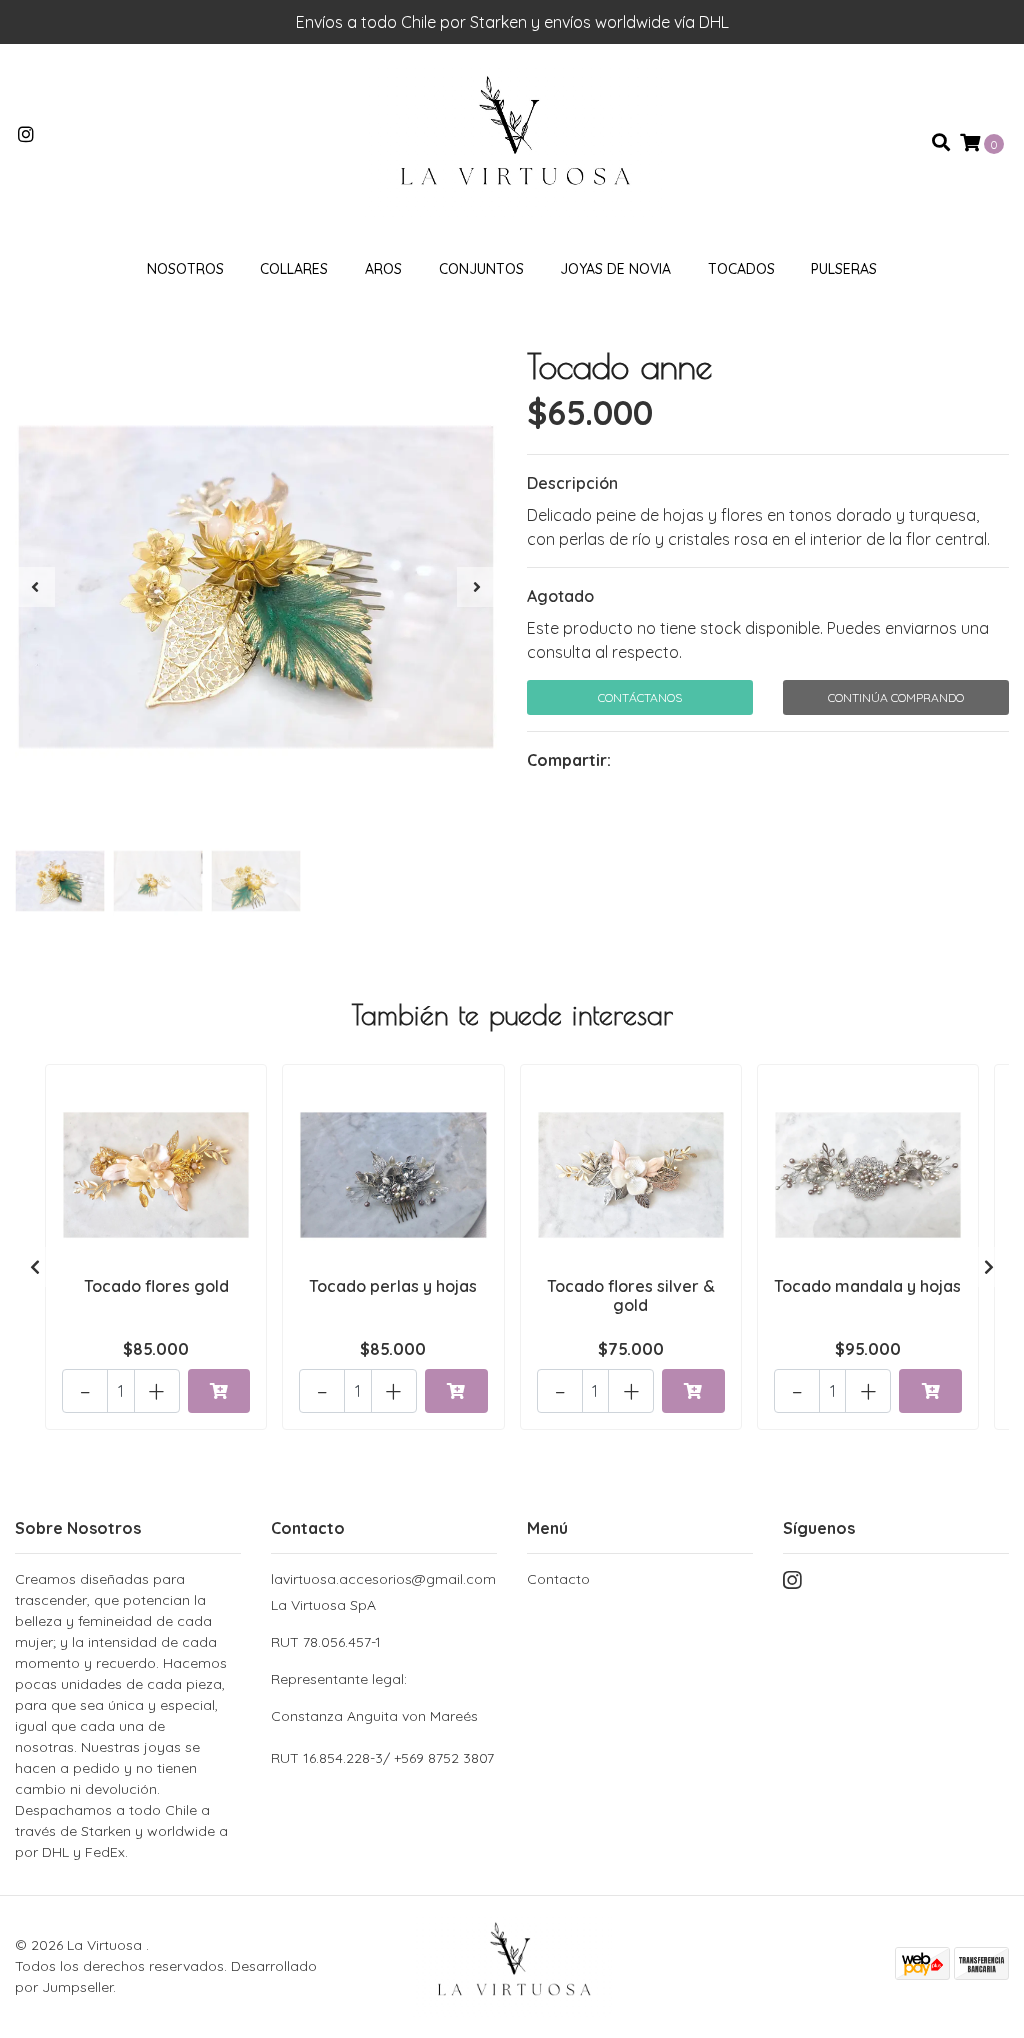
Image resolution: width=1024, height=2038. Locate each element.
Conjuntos (481, 269)
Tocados (741, 269)
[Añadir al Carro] (219, 1391)
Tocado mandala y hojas (867, 1286)
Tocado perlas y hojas (393, 1286)
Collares (294, 269)
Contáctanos (640, 697)
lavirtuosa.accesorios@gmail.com (383, 1579)
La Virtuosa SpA (374, 1660)
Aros (383, 269)
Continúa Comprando (896, 697)
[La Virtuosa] (512, 141)
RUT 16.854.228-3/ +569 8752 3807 (382, 1758)
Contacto (558, 1579)
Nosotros (185, 269)
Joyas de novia (615, 269)
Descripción (572, 483)
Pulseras (844, 269)
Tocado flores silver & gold (631, 1295)
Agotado (560, 596)
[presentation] (35, 587)
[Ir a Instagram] (26, 135)
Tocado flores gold (156, 1286)
